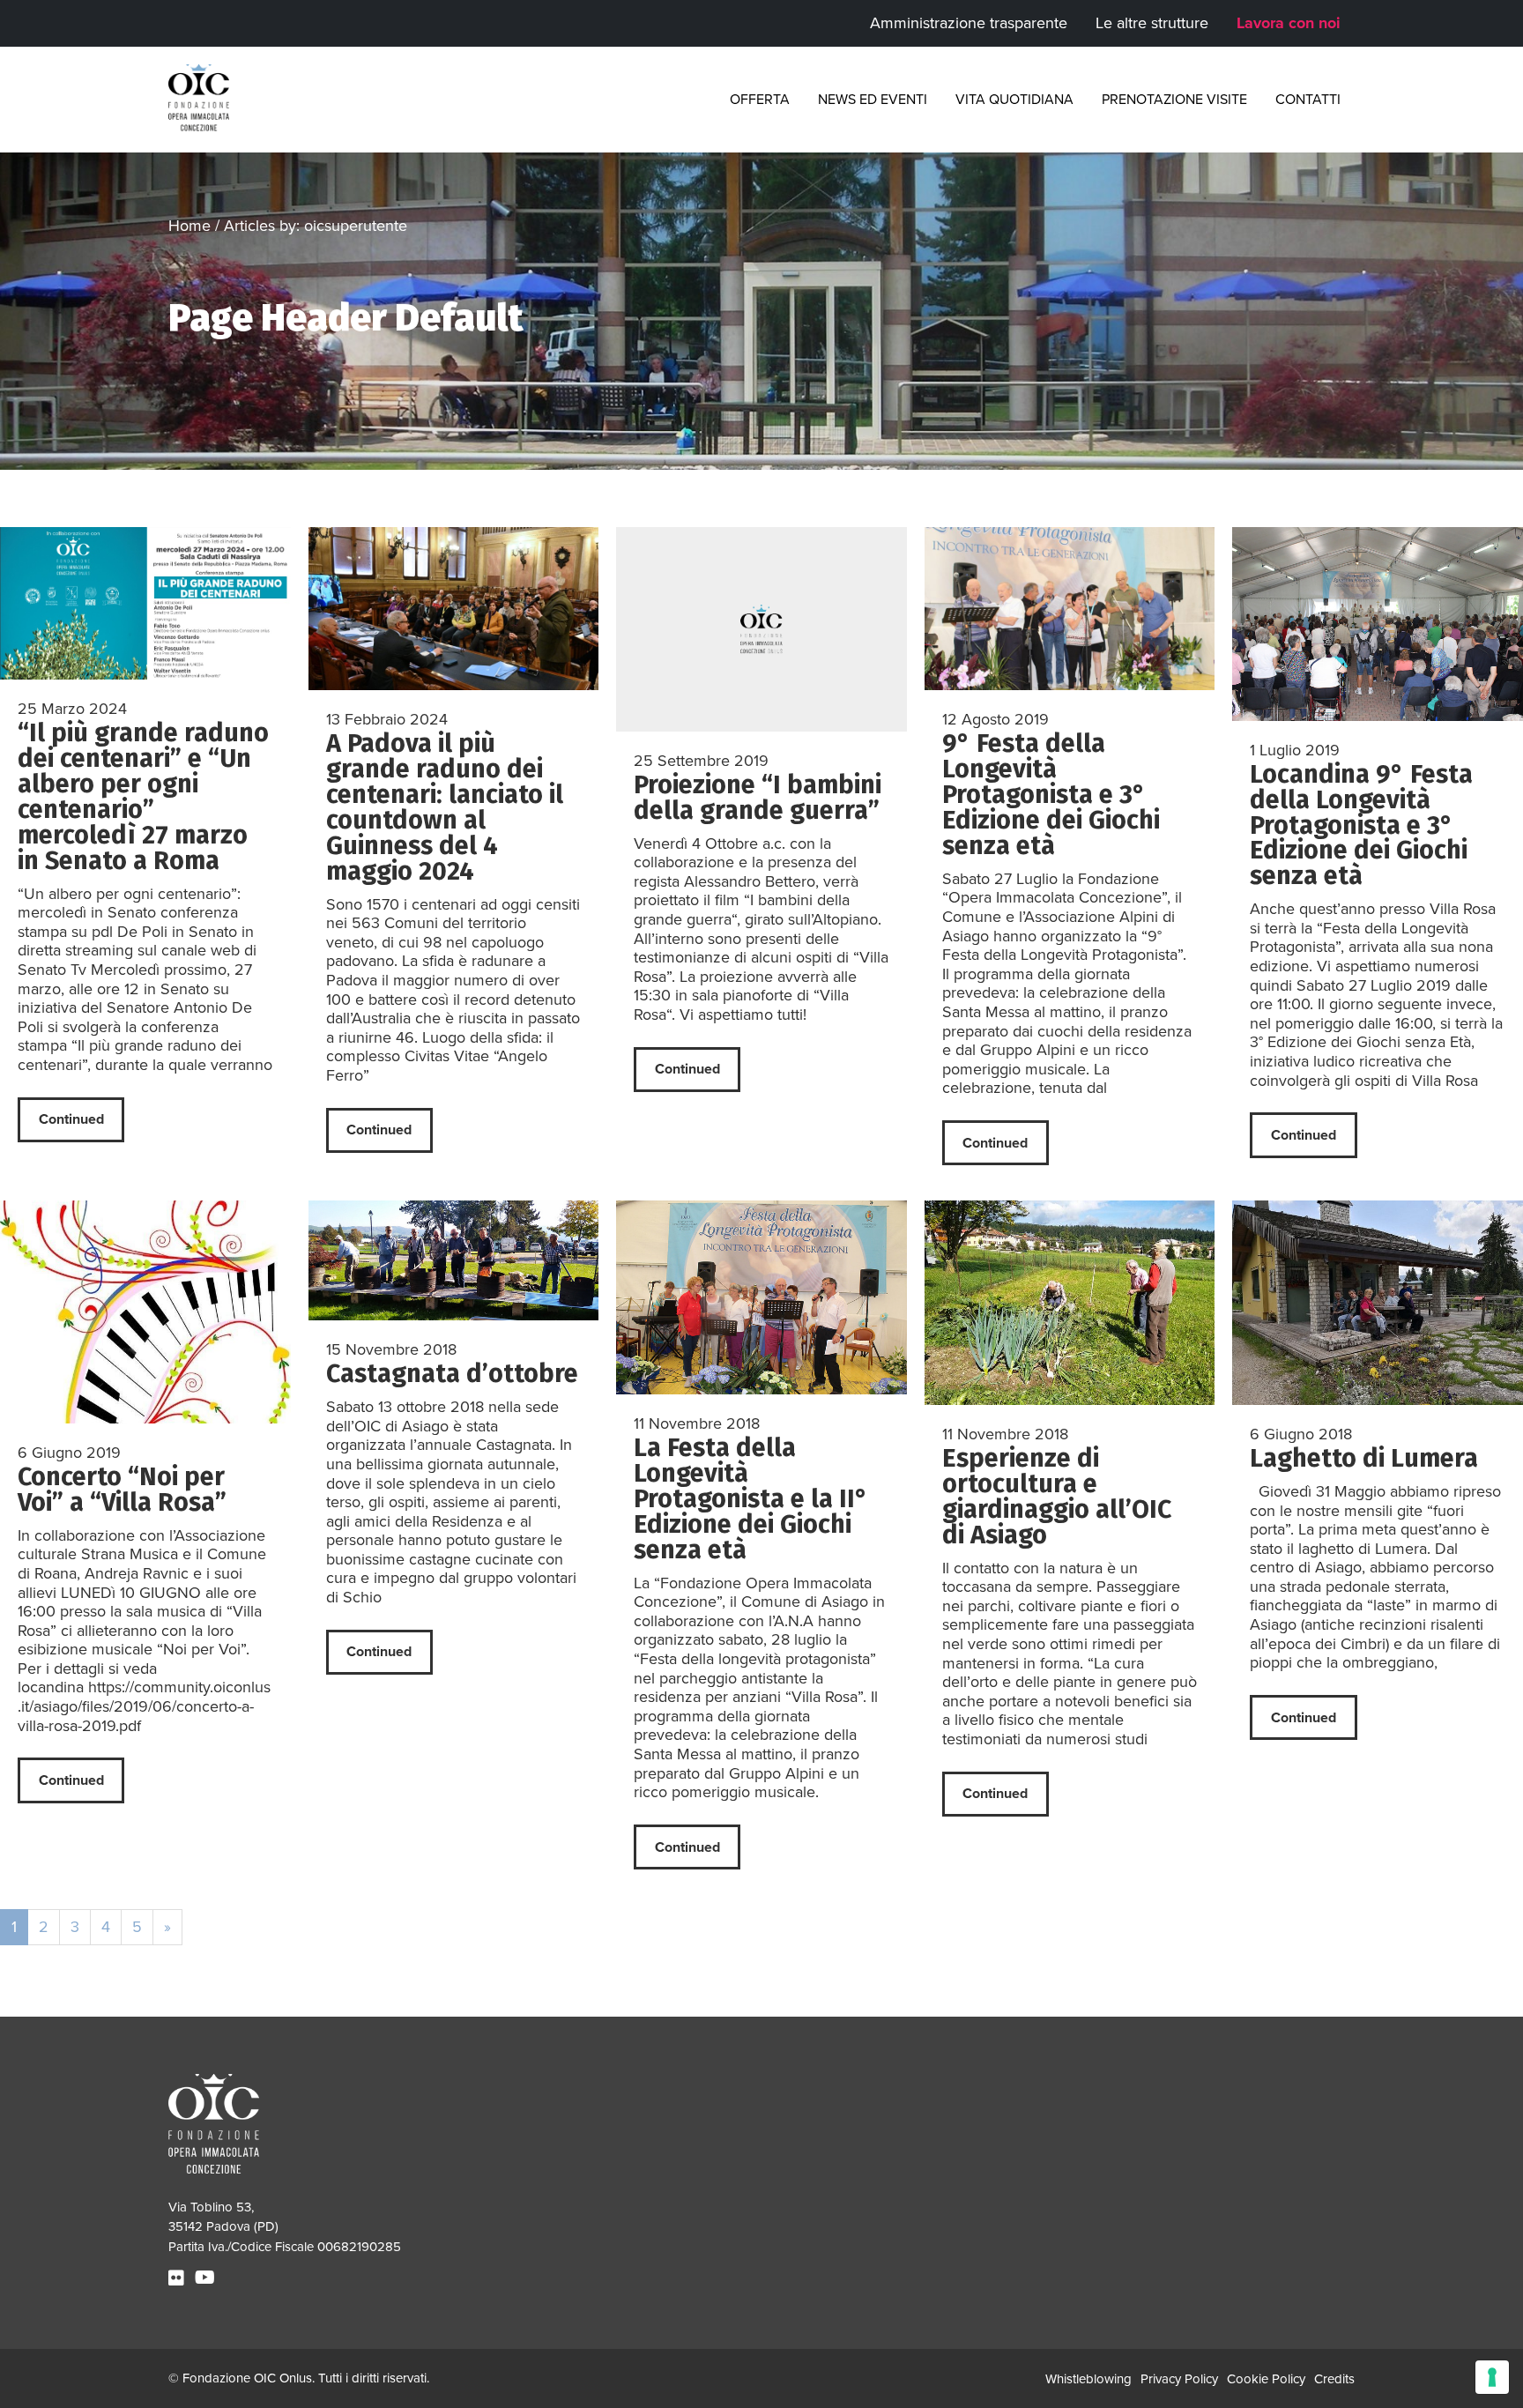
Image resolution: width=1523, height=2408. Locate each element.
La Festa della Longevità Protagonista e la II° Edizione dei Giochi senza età (751, 1499)
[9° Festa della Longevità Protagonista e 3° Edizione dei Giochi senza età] (1070, 609)
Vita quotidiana (1014, 100)
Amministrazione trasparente (969, 23)
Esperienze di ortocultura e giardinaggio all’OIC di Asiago (1057, 1497)
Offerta (760, 100)
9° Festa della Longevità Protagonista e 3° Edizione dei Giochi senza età (1051, 795)
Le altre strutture (1152, 23)
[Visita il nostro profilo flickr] (178, 2278)
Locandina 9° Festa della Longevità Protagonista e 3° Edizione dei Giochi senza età (1361, 825)
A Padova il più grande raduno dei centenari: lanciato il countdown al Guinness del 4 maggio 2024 (445, 807)
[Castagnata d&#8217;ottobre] (454, 1260)
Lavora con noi (1289, 23)
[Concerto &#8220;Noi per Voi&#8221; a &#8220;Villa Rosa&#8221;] (145, 1312)
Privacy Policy (1179, 2379)
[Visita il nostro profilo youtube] (207, 2278)
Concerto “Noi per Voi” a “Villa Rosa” (122, 1490)
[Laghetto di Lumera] (1378, 1303)
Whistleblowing (1088, 2379)
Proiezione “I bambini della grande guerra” (758, 798)
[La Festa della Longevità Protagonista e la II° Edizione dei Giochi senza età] (761, 1297)
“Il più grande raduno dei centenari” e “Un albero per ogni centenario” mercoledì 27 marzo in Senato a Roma (143, 797)
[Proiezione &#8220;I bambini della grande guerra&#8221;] (761, 629)
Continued (71, 1119)
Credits (1334, 2379)
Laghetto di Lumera (1364, 1458)
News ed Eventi (873, 100)
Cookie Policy (1266, 2379)
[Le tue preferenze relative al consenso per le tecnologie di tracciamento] (1492, 2377)
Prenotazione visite (1174, 100)
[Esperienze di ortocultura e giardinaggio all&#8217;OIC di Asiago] (1070, 1303)
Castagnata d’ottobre (452, 1374)
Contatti (1308, 100)
